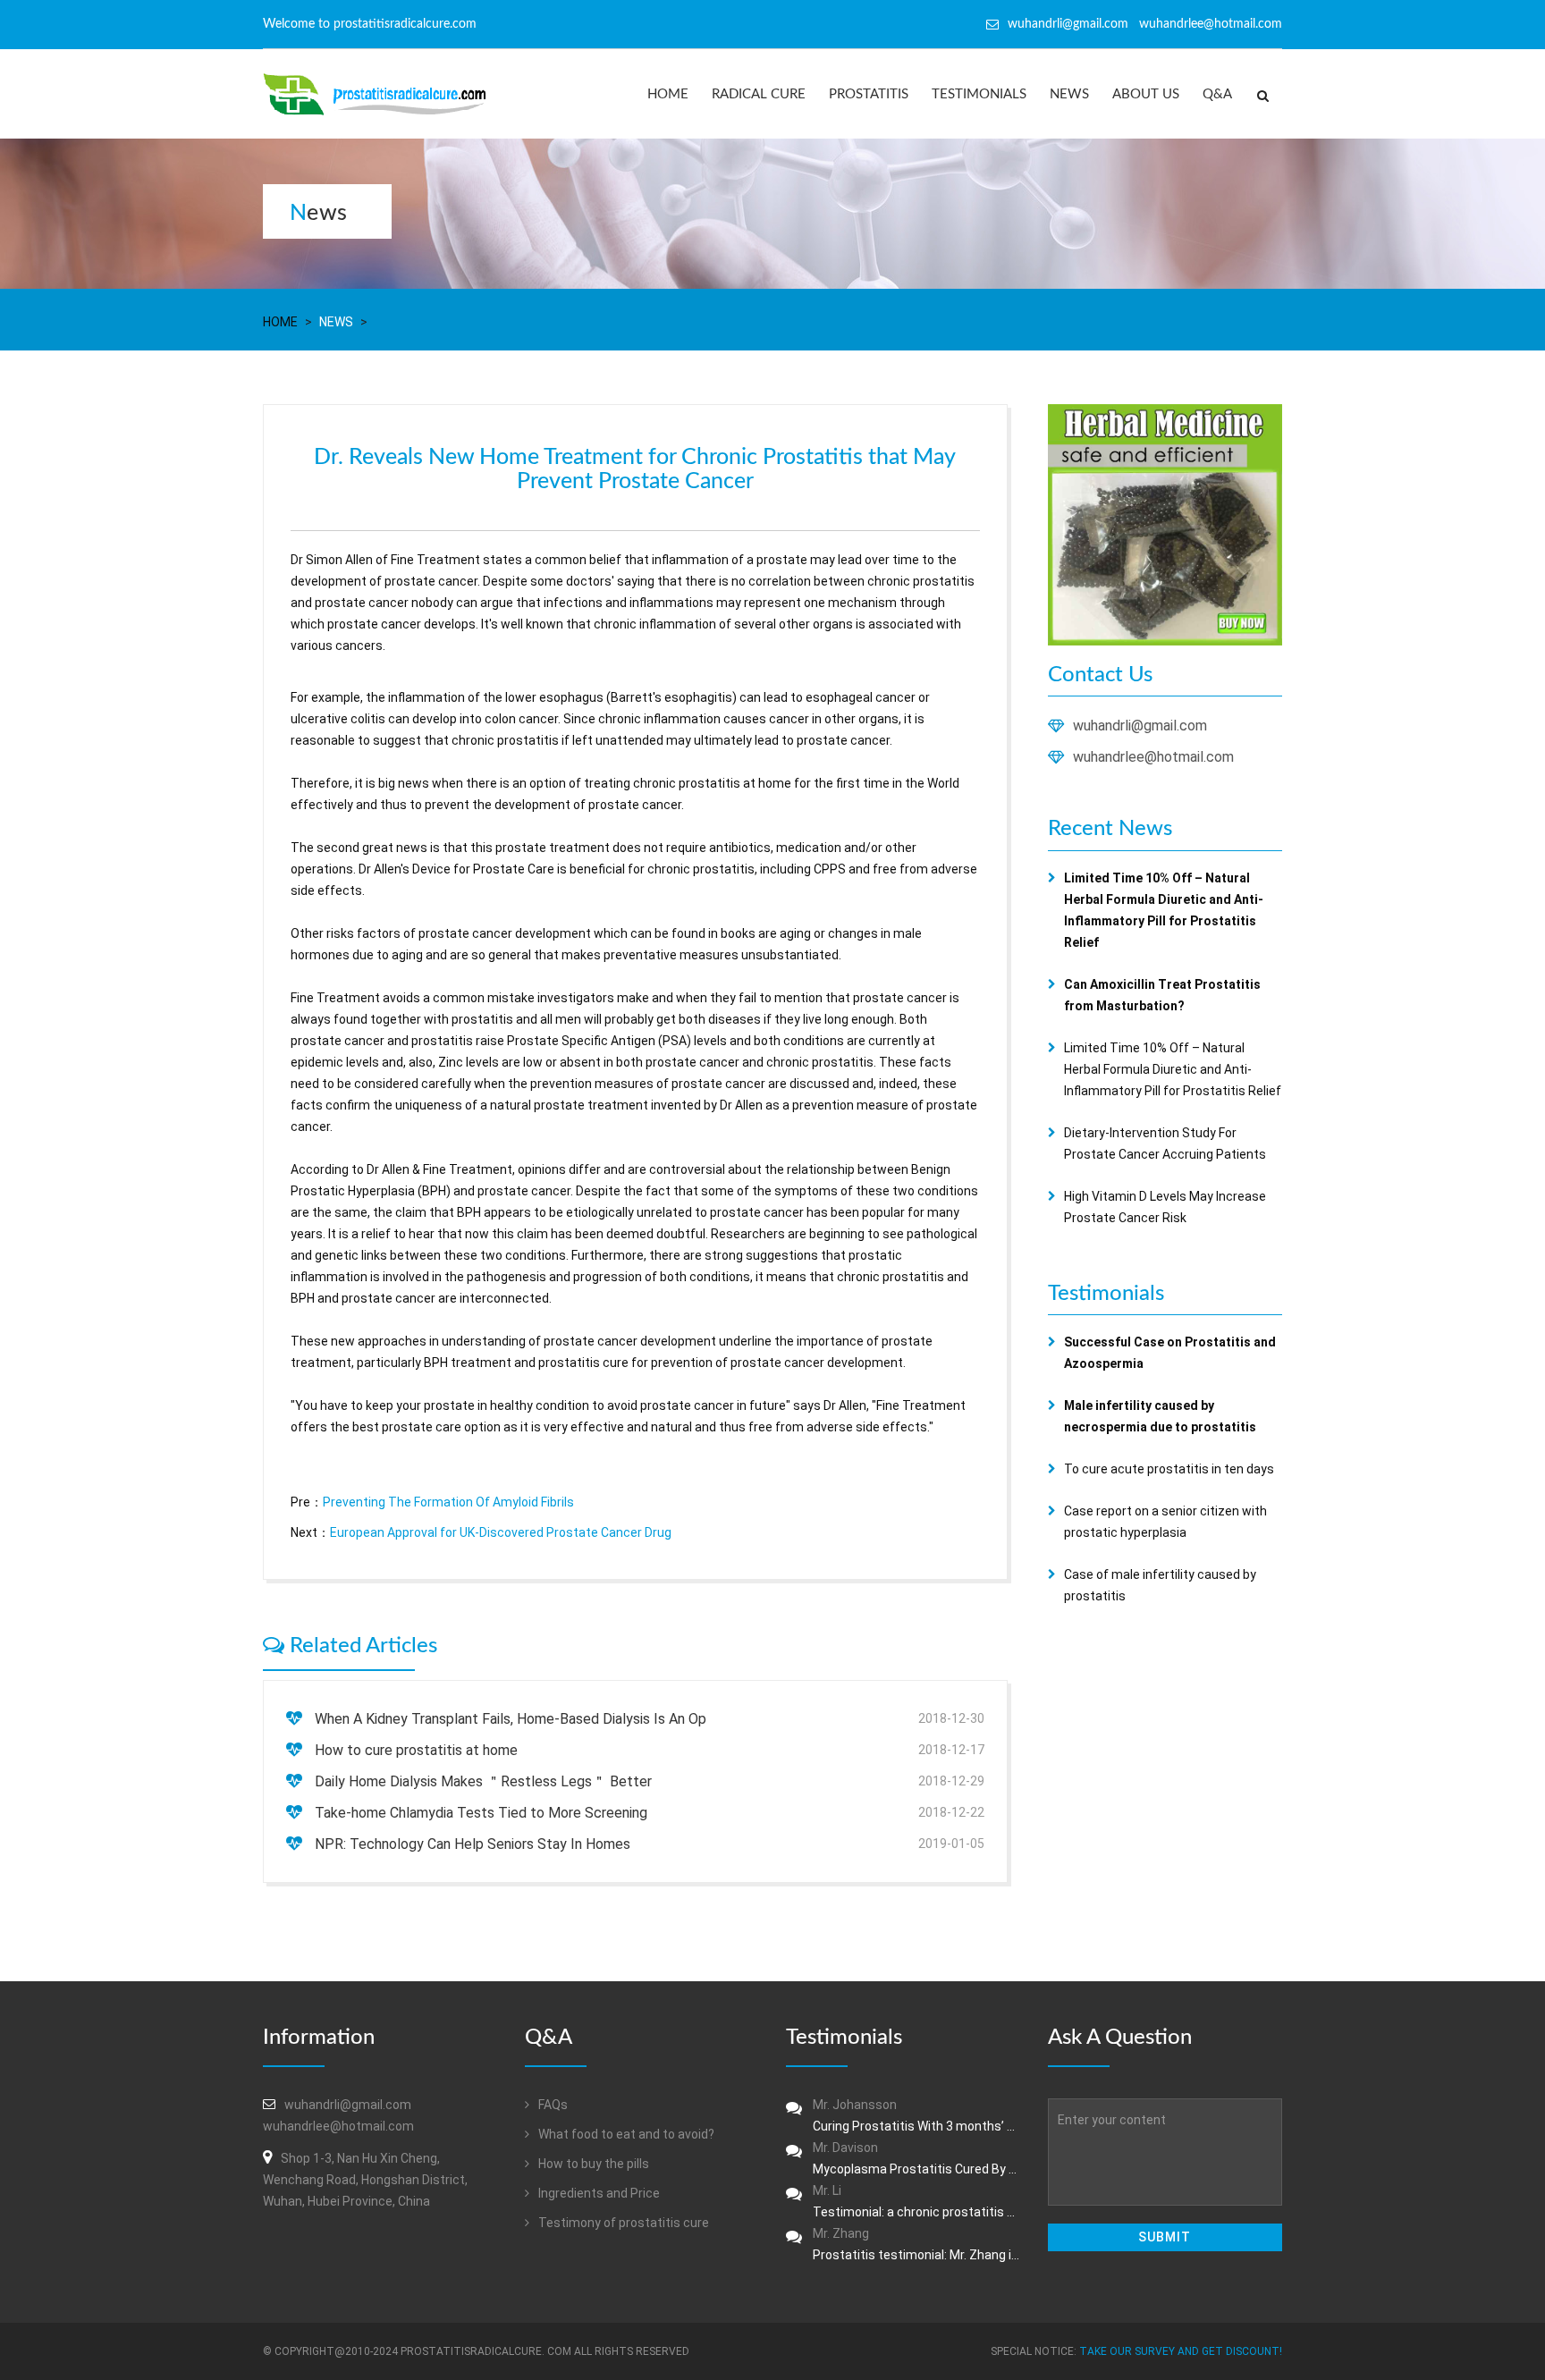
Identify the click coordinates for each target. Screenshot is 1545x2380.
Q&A (1217, 94)
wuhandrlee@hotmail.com (1153, 757)
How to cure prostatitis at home (416, 1750)
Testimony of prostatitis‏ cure (622, 2223)
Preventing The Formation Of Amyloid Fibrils (448, 1502)
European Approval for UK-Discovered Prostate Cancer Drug (501, 1532)
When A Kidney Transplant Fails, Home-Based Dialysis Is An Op (511, 1719)
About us (1146, 94)
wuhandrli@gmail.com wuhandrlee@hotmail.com (1145, 24)
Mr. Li (917, 2201)
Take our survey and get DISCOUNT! (1181, 2351)
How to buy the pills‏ (592, 2164)
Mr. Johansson (917, 2115)
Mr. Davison (917, 2158)
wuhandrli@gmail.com (1140, 726)
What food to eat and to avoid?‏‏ (625, 2134)
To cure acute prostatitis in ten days (1169, 1469)
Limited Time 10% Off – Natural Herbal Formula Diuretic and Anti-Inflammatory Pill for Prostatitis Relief (1173, 1069)
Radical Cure (759, 94)
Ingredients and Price (598, 2193)
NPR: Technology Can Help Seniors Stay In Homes (473, 1844)
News (1069, 94)
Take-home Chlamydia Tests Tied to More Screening (481, 1813)
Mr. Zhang (917, 2244)
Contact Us (1100, 675)
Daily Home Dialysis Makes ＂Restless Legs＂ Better (483, 1781)
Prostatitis (869, 94)
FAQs (552, 2105)
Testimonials (979, 94)
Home (668, 94)
